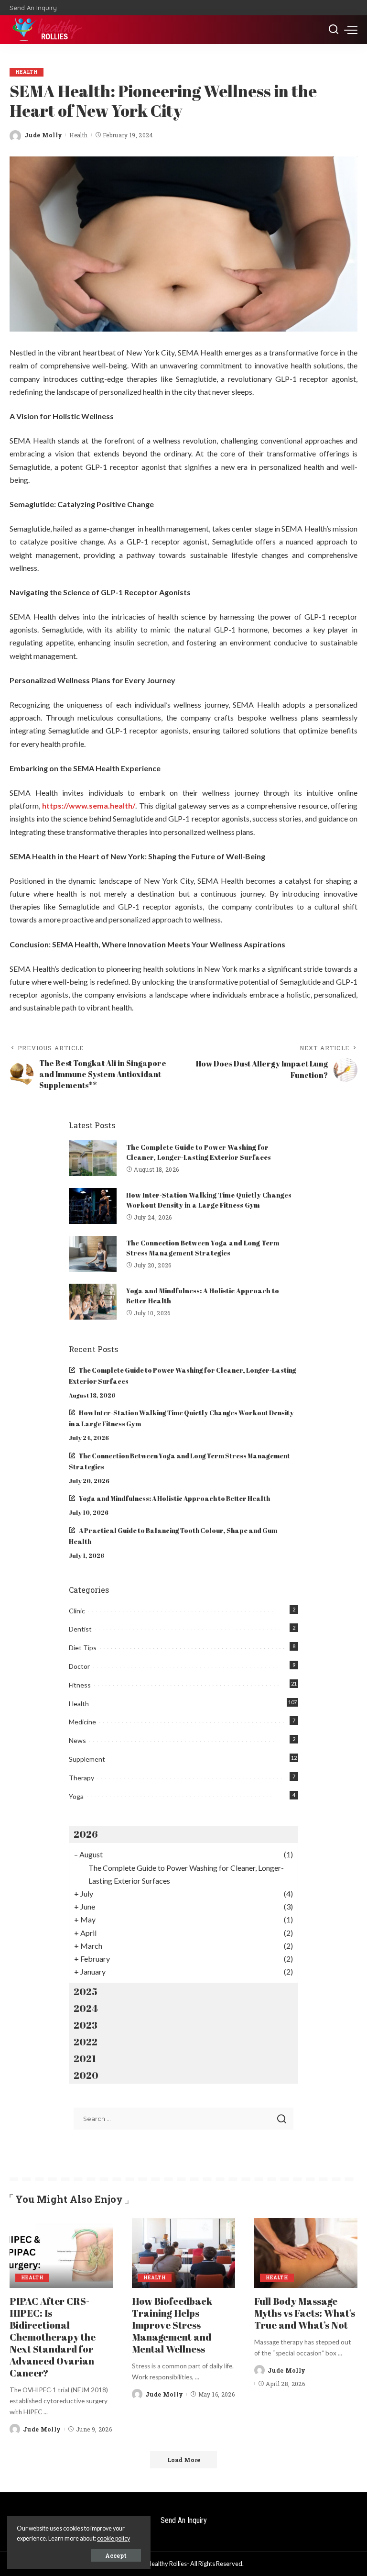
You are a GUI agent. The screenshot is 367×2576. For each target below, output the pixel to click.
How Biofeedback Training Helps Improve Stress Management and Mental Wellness (172, 2325)
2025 (85, 1992)
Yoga (76, 1796)
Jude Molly (43, 135)
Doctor (79, 1666)
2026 (86, 1834)
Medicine (82, 1722)
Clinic (77, 1611)
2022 (86, 2042)
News (77, 1740)
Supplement (87, 1759)
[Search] (334, 30)
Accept (116, 2555)
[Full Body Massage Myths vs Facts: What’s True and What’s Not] (306, 2253)
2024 (86, 2008)
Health (27, 72)
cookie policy (113, 2538)
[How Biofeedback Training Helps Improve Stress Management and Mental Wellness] (183, 2253)
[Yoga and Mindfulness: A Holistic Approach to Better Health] (93, 1302)
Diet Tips (83, 1648)
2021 (85, 2059)
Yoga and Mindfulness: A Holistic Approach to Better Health (174, 1499)
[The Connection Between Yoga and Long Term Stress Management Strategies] (93, 1254)
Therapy (81, 1778)
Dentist (80, 1629)
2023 (86, 2025)
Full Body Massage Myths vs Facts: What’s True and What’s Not (305, 2313)
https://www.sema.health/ (89, 805)
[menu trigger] (351, 30)
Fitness (80, 1685)
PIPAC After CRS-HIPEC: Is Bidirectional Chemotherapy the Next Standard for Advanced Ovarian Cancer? (53, 2337)
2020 (86, 2075)
